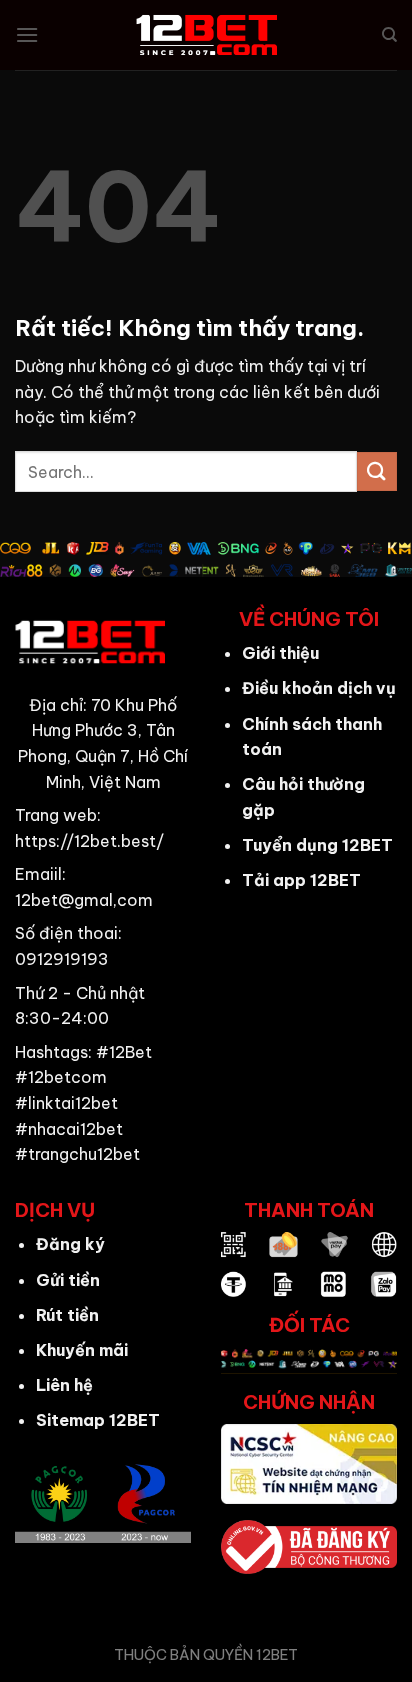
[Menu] (27, 34)
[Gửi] (377, 471)
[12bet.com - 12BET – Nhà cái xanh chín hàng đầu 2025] (206, 35)
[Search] (389, 35)
